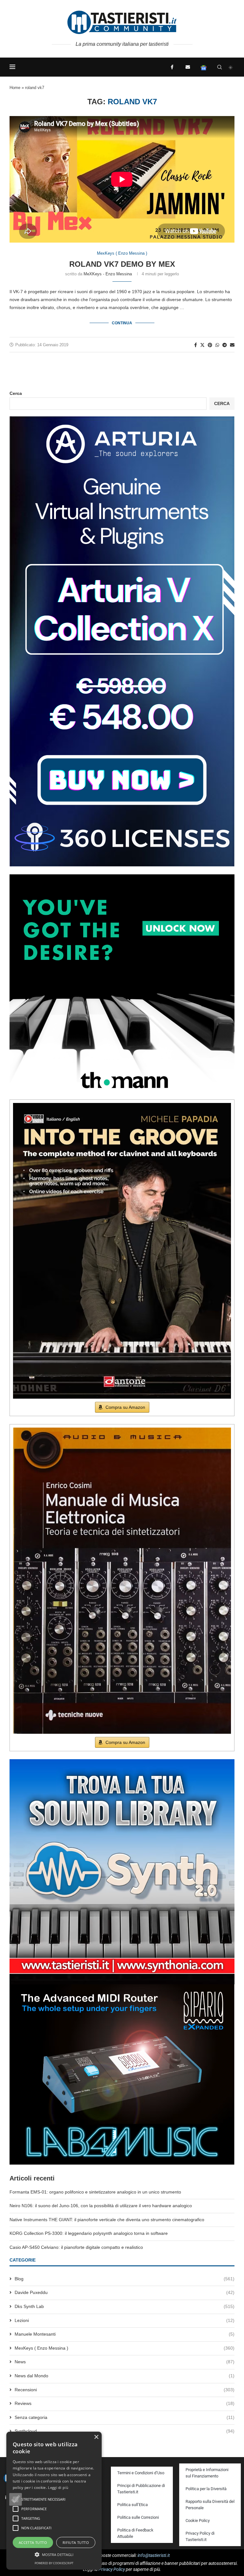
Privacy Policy (112, 2569)
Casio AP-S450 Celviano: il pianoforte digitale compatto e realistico (76, 2247)
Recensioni (125, 2390)
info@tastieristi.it (154, 2555)
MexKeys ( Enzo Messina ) (125, 2348)
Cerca (16, 393)
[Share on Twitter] (202, 345)
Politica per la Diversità (206, 2489)
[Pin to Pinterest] (210, 345)
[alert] (54, 2501)
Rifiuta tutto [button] (76, 2542)
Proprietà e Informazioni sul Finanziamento (207, 2473)
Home (15, 88)
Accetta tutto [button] (33, 2542)
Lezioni (125, 2320)
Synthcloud (125, 2431)
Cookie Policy (198, 2521)
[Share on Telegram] (225, 345)
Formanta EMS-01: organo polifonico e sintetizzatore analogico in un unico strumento (95, 2192)
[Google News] (204, 67)
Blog (125, 2279)
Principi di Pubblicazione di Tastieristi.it (141, 2489)
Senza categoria (125, 2417)
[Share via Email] (232, 345)
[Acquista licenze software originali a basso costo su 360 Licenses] (122, 419)
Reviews (125, 2403)
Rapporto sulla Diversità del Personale (210, 2505)
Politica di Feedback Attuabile (135, 2533)
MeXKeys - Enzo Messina (108, 274)
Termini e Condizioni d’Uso (141, 2473)
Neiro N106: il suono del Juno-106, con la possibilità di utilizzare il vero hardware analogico (101, 2206)
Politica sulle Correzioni (138, 2517)
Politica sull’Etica (132, 2505)
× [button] (96, 2437)
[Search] (220, 67)
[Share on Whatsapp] (217, 345)
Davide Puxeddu (125, 2292)
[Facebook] (172, 67)
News (125, 2362)
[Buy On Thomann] (122, 877)
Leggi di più (58, 2487)
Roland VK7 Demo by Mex (122, 264)
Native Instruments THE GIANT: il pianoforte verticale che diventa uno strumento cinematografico (107, 2220)
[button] (16, 2499)
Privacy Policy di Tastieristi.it (200, 2536)
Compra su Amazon (125, 1407)
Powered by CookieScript (54, 2563)
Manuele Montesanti (125, 2334)
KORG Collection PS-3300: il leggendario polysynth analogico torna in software (89, 2233)
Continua (122, 323)
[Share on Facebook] (196, 345)
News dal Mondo (125, 2376)
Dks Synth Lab (125, 2306)
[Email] (188, 67)
